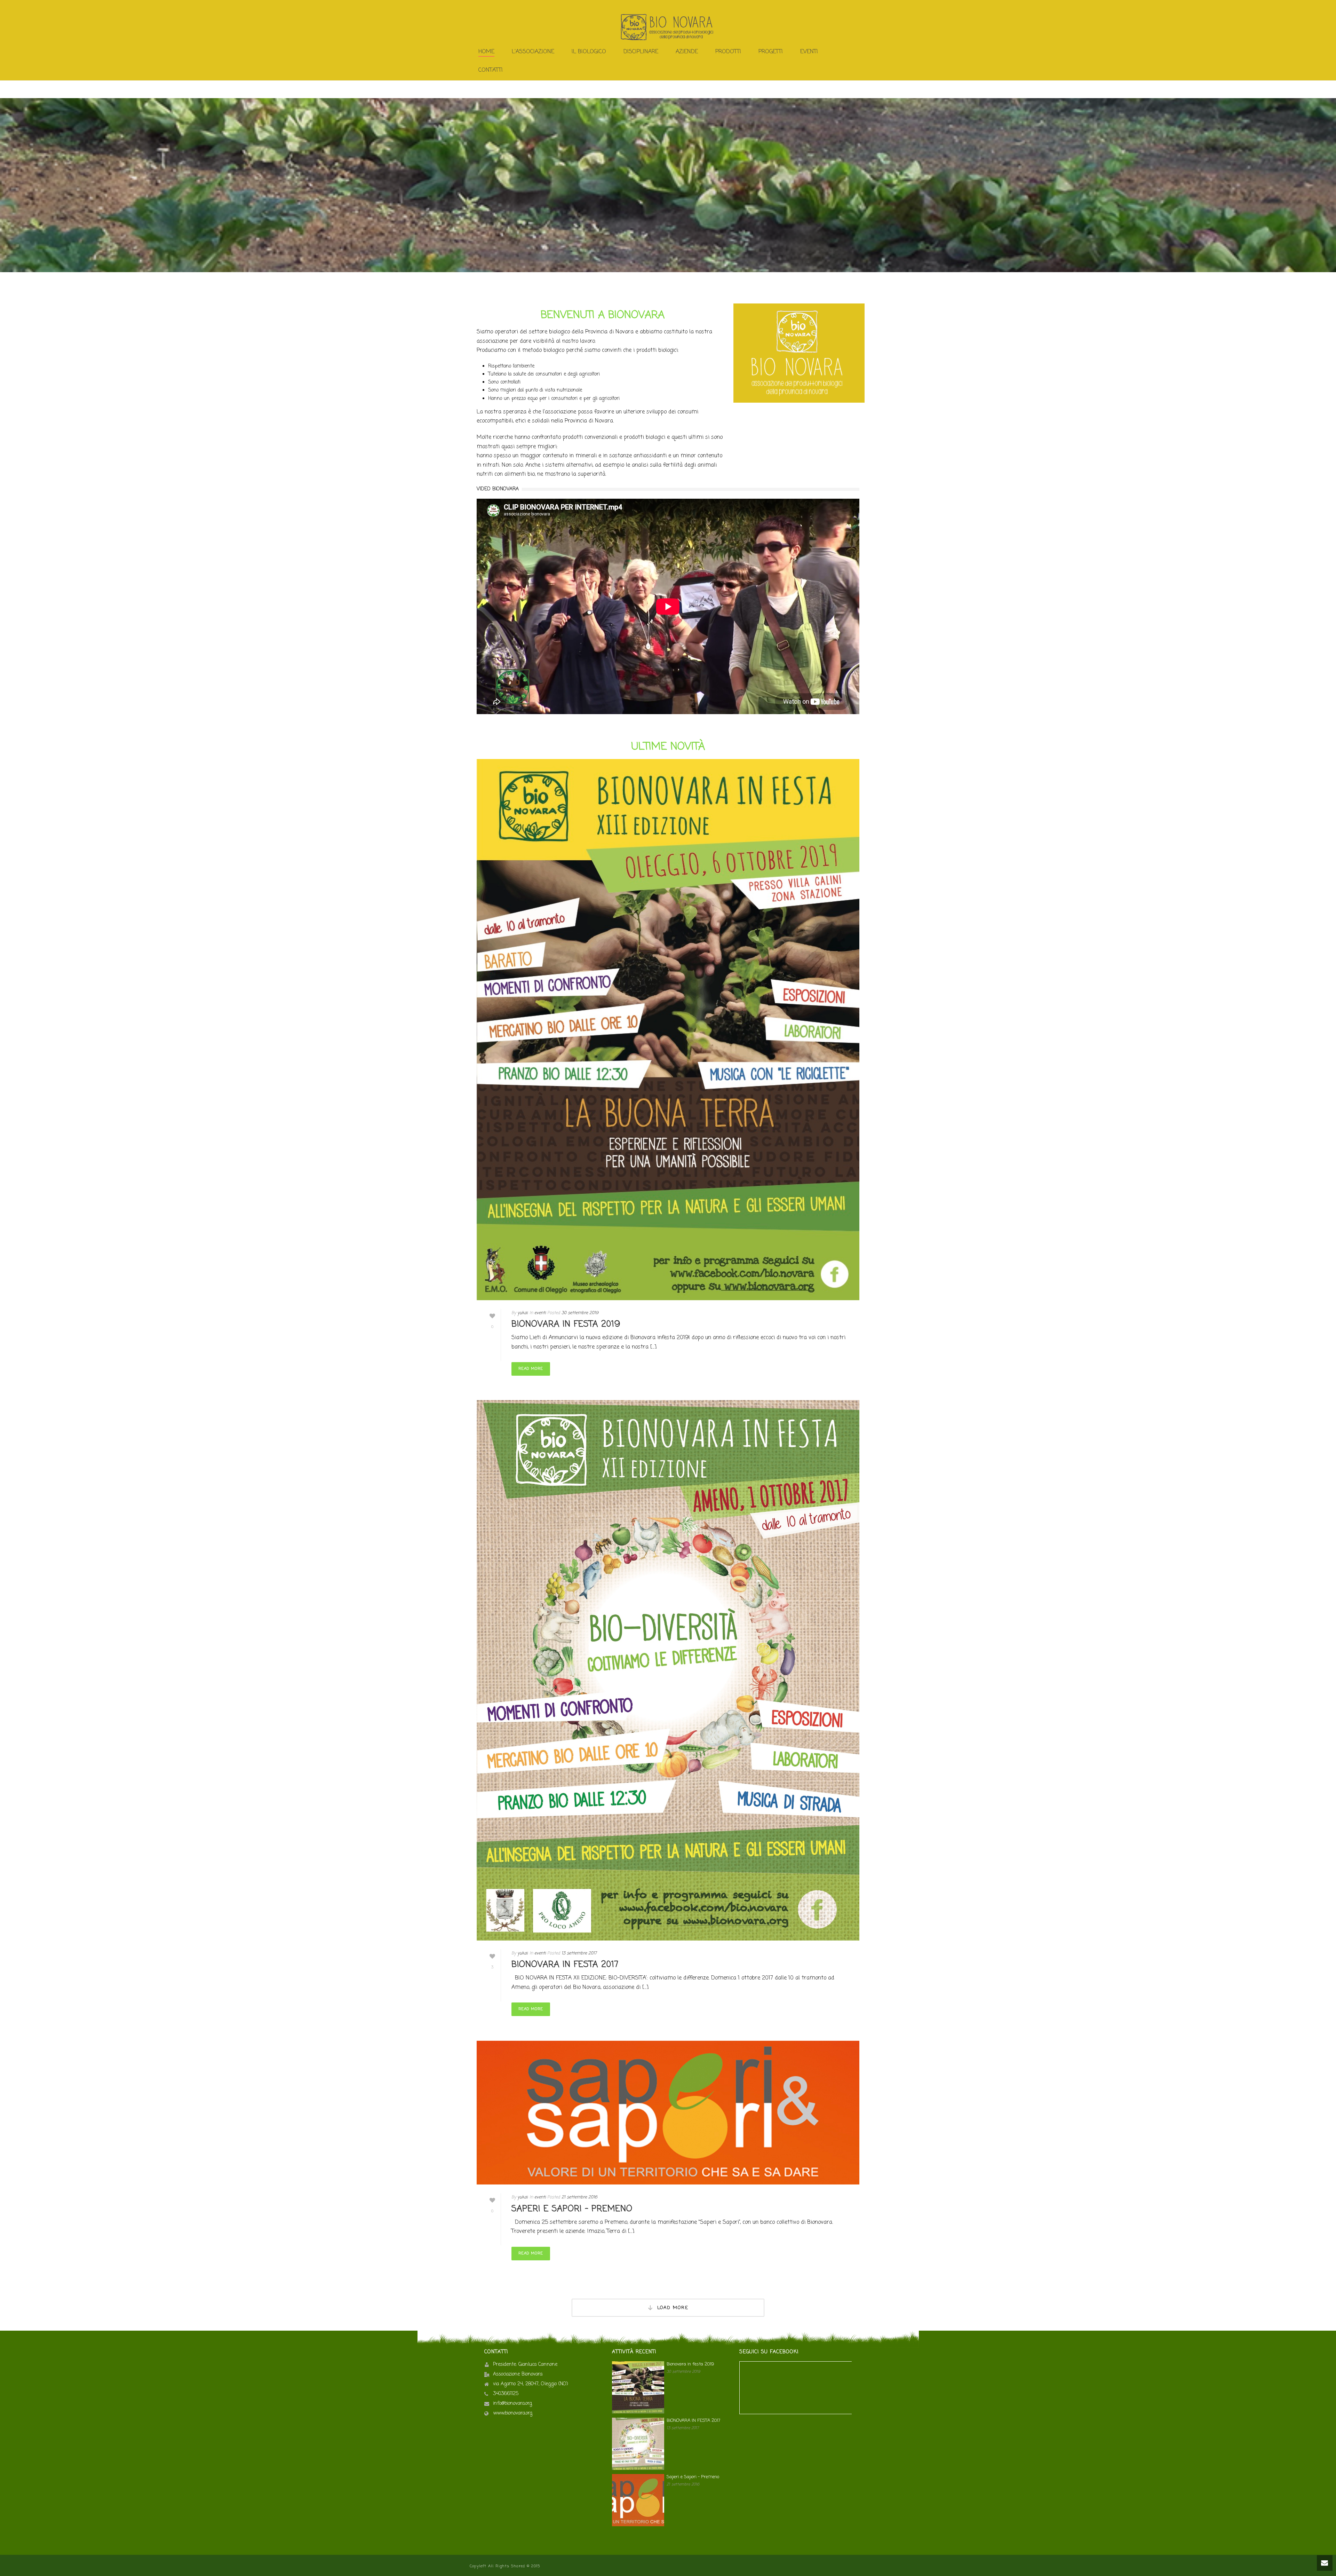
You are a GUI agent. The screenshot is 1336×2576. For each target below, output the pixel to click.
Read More (531, 1369)
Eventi (809, 52)
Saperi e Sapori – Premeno (572, 2209)
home (486, 52)
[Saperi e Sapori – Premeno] (668, 2113)
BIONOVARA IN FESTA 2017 (565, 1965)
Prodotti (728, 52)
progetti (771, 52)
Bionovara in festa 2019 (566, 1324)
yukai (523, 1313)
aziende (687, 52)
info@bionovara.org (512, 2404)
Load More (673, 2308)
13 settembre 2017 (579, 1953)
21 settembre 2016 (579, 2197)
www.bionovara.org (513, 2413)
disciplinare (641, 52)
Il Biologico (589, 52)
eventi (540, 1313)
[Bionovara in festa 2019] (668, 1030)
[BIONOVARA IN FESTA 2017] (668, 1670)
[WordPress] (668, 27)
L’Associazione (533, 52)
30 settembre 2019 (580, 1313)
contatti (491, 70)
